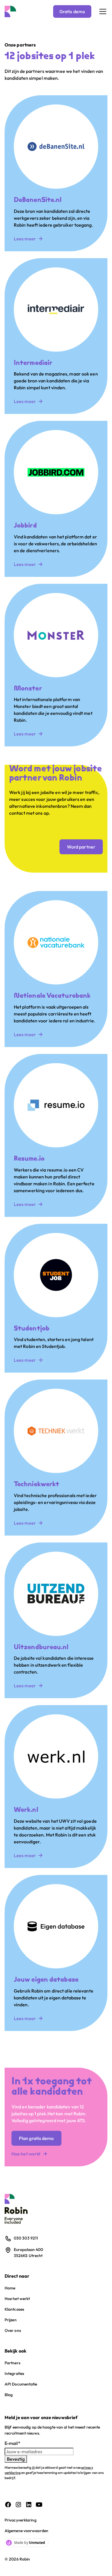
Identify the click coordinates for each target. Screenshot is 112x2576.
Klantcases (14, 2309)
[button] (102, 11)
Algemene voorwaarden (26, 2531)
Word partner (81, 847)
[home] (10, 11)
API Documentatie (21, 2384)
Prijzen (11, 2320)
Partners (12, 2363)
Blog (9, 2395)
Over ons (13, 2330)
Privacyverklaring (21, 2520)
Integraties (14, 2373)
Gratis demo (72, 11)
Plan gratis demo (36, 2138)
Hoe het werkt (17, 2299)
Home (10, 2288)
